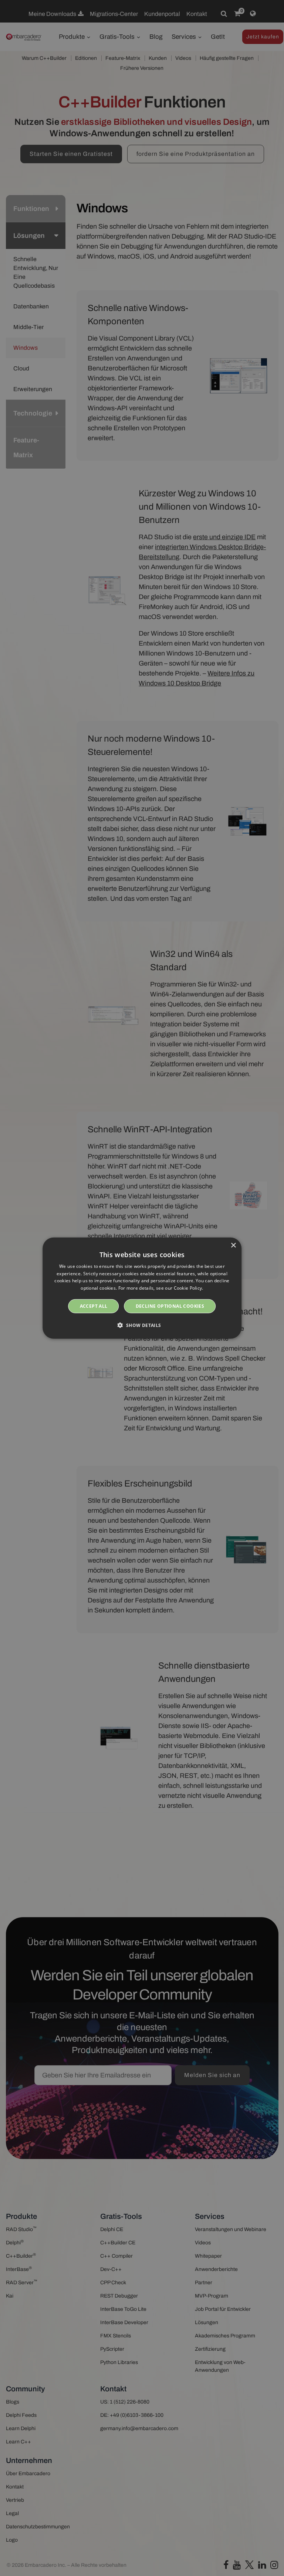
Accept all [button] (94, 1306)
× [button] (233, 1245)
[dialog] (142, 1288)
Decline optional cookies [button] (170, 1306)
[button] (142, 1325)
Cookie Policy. (189, 1288)
